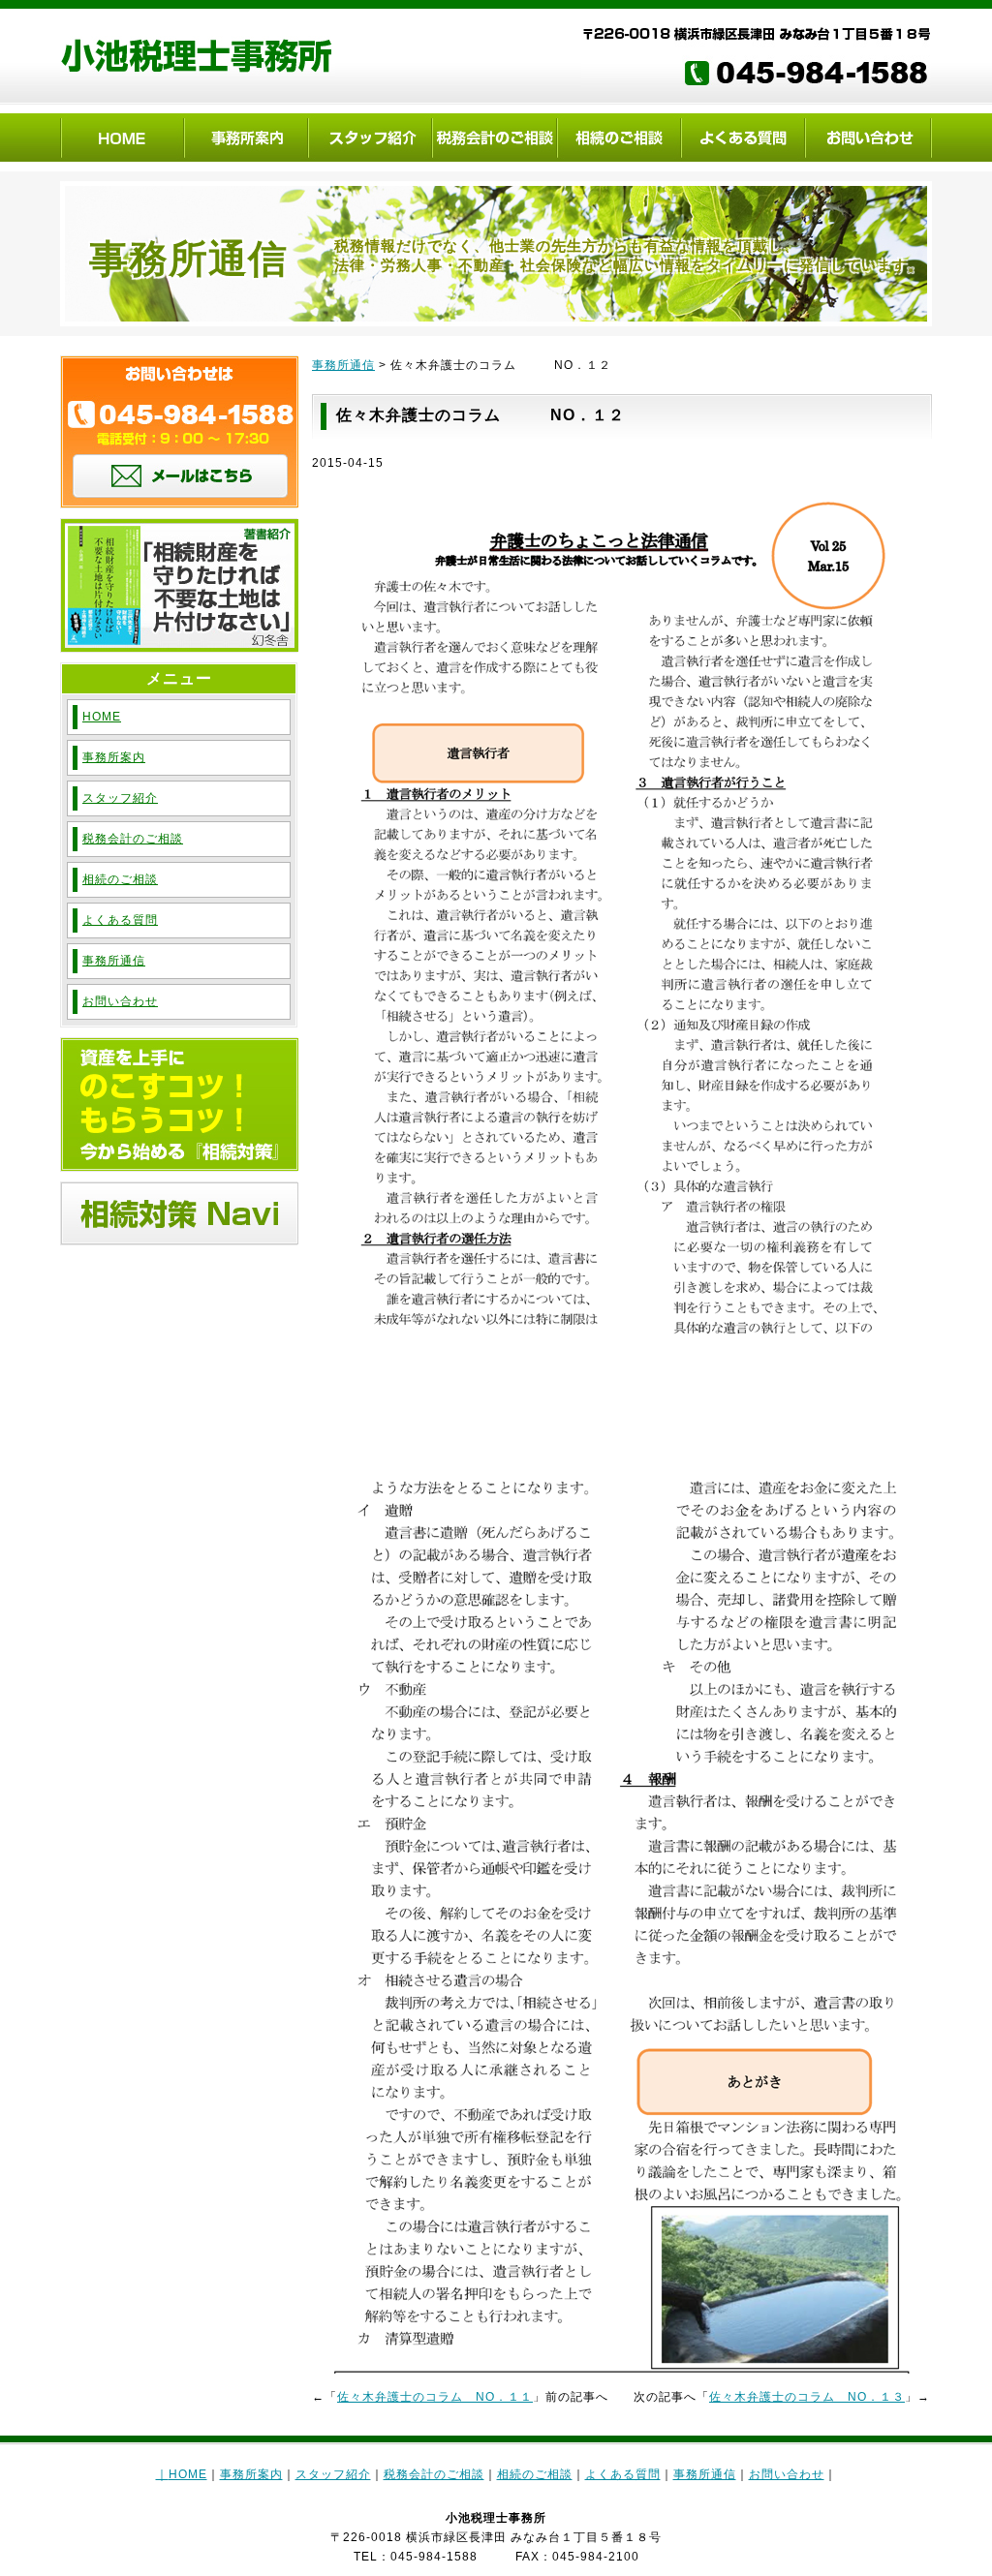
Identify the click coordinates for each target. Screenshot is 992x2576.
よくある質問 (120, 920)
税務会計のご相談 (133, 839)
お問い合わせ (120, 1001)
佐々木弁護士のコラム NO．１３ (807, 2397)
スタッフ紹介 (120, 798)
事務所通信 (343, 365)
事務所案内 (114, 757)
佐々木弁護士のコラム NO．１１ (435, 2397)
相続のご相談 (120, 879)
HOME (102, 717)
